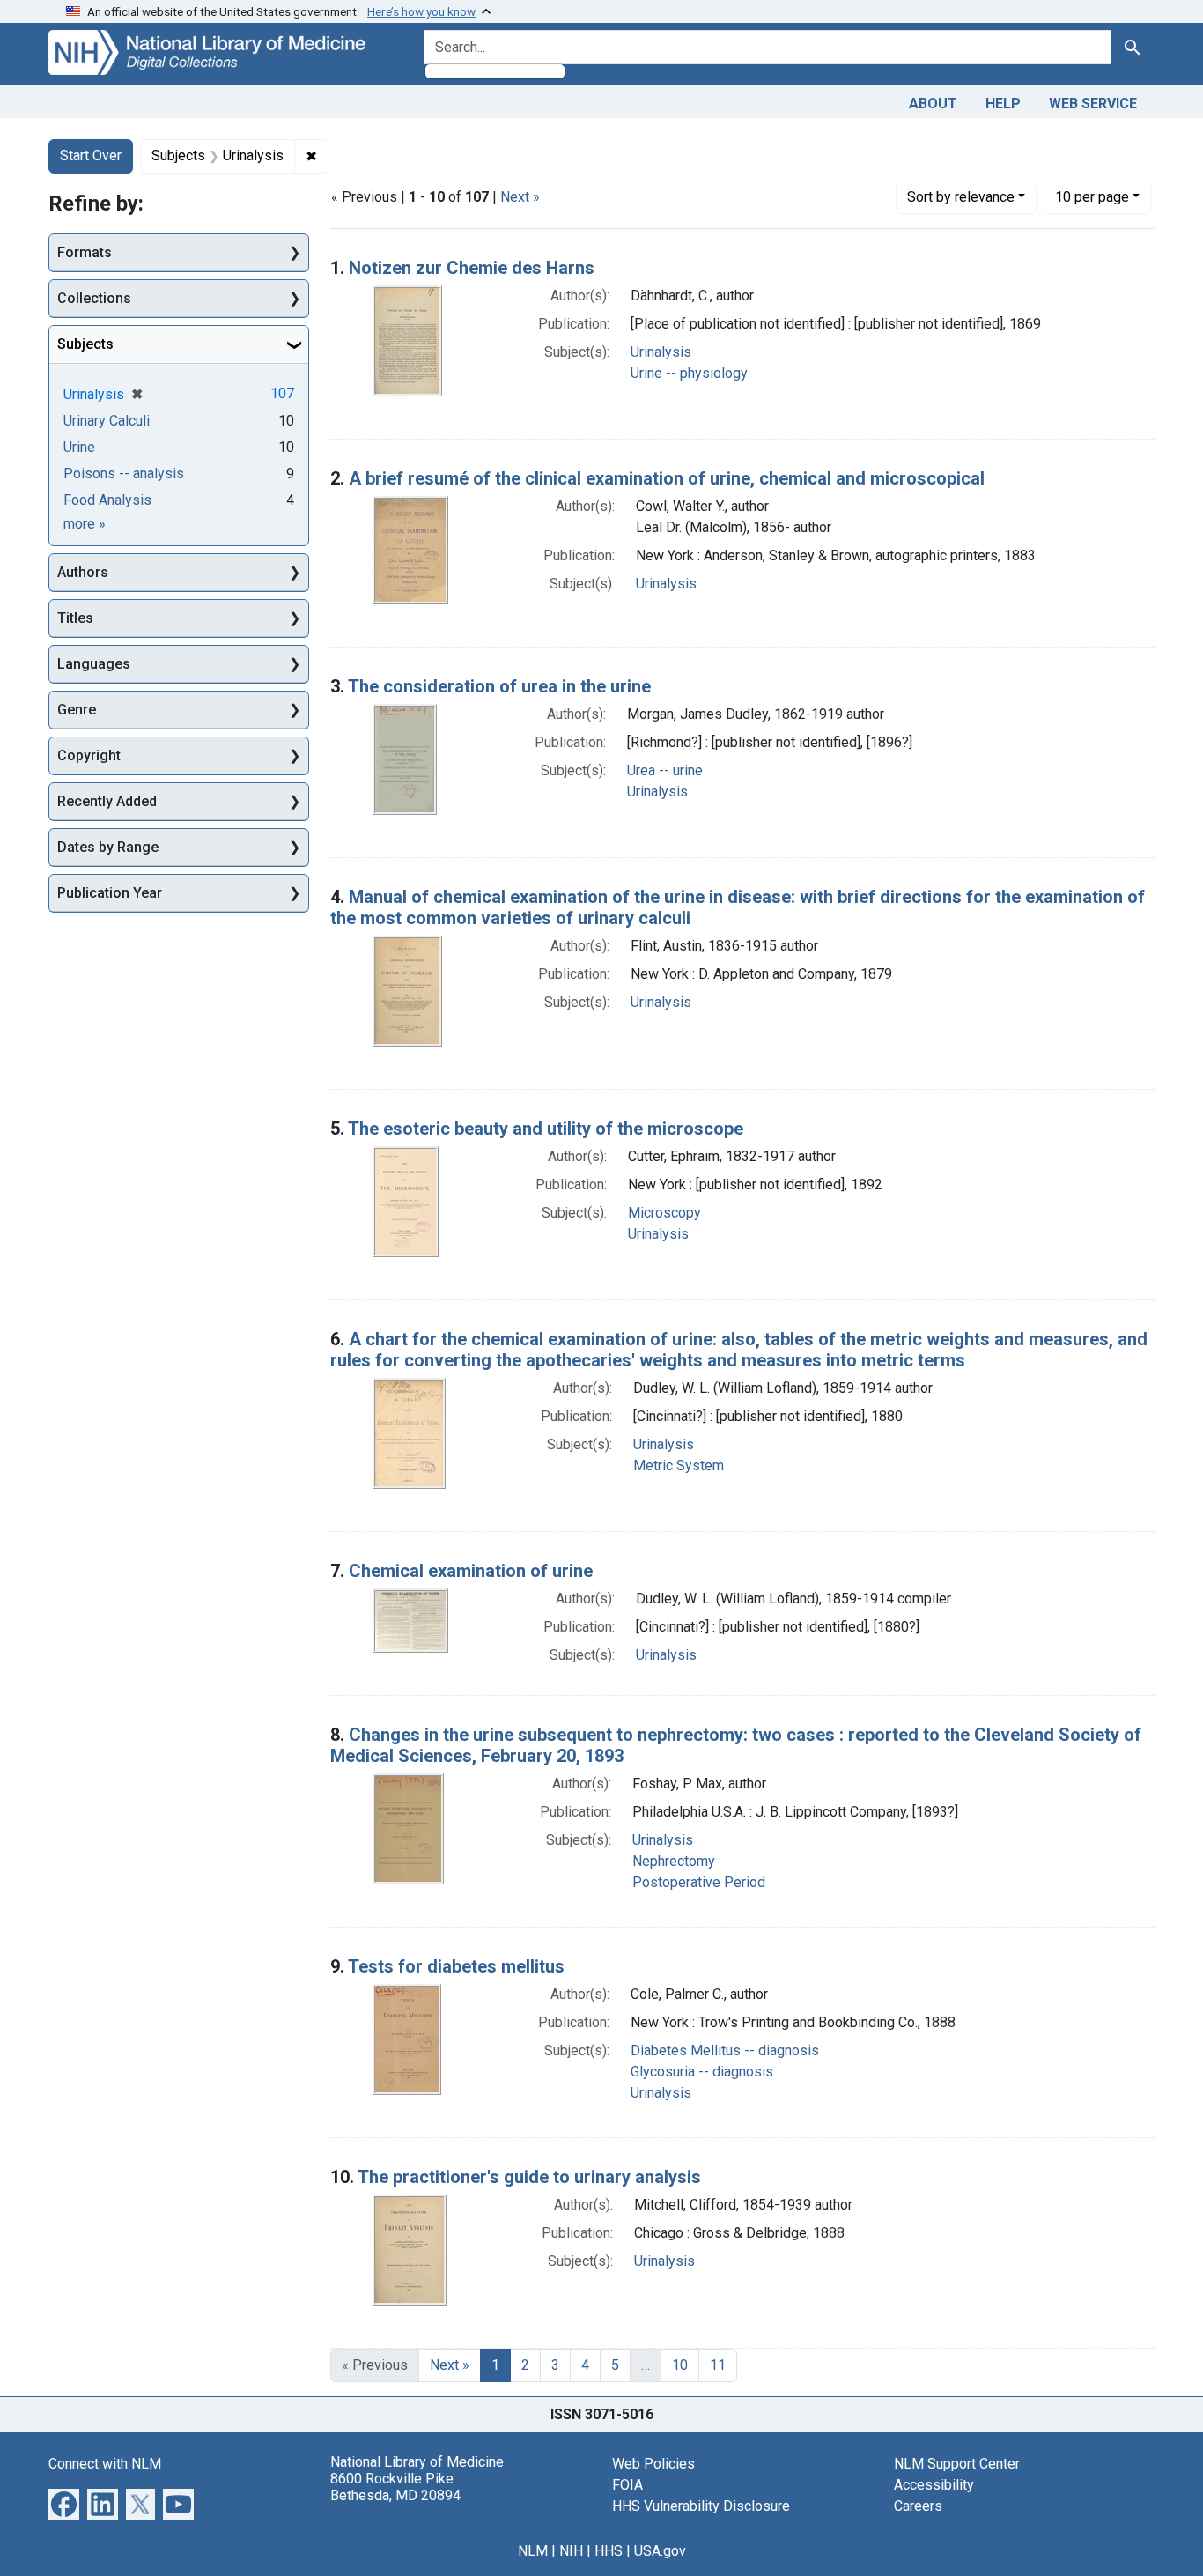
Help (1003, 104)
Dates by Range (108, 847)
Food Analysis (107, 500)
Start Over (91, 155)
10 (1092, 196)
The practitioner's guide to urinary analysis (529, 2177)
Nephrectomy (674, 1861)
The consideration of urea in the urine (499, 686)
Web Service (1093, 104)
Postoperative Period (699, 1882)
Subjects (85, 344)
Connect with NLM (105, 2464)
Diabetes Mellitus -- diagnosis (725, 2050)
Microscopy (664, 1213)
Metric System (679, 1466)
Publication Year (110, 893)
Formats (85, 252)
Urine (79, 447)
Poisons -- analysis (124, 474)
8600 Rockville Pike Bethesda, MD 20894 (395, 2487)
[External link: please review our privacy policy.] (64, 2502)
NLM (533, 2551)
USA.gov (660, 2551)
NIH (571, 2551)
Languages (94, 664)
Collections (94, 298)
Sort (961, 197)
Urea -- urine (665, 770)
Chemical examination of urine (471, 1571)
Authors (83, 572)
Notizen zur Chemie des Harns (472, 268)
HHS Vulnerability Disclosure (701, 2506)
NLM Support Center (957, 2464)
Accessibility (934, 2485)
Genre (77, 710)
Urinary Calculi (107, 421)
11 (718, 2365)
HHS (609, 2551)
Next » (520, 197)
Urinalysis (661, 352)
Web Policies (653, 2464)
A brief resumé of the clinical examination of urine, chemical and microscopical (667, 478)
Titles (75, 618)
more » (85, 524)
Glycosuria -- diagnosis (702, 2072)
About (933, 104)
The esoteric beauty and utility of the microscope (546, 1129)
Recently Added (107, 801)
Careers (918, 2506)
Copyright (89, 755)
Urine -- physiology (689, 373)
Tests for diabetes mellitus (456, 1966)
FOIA (627, 2485)
